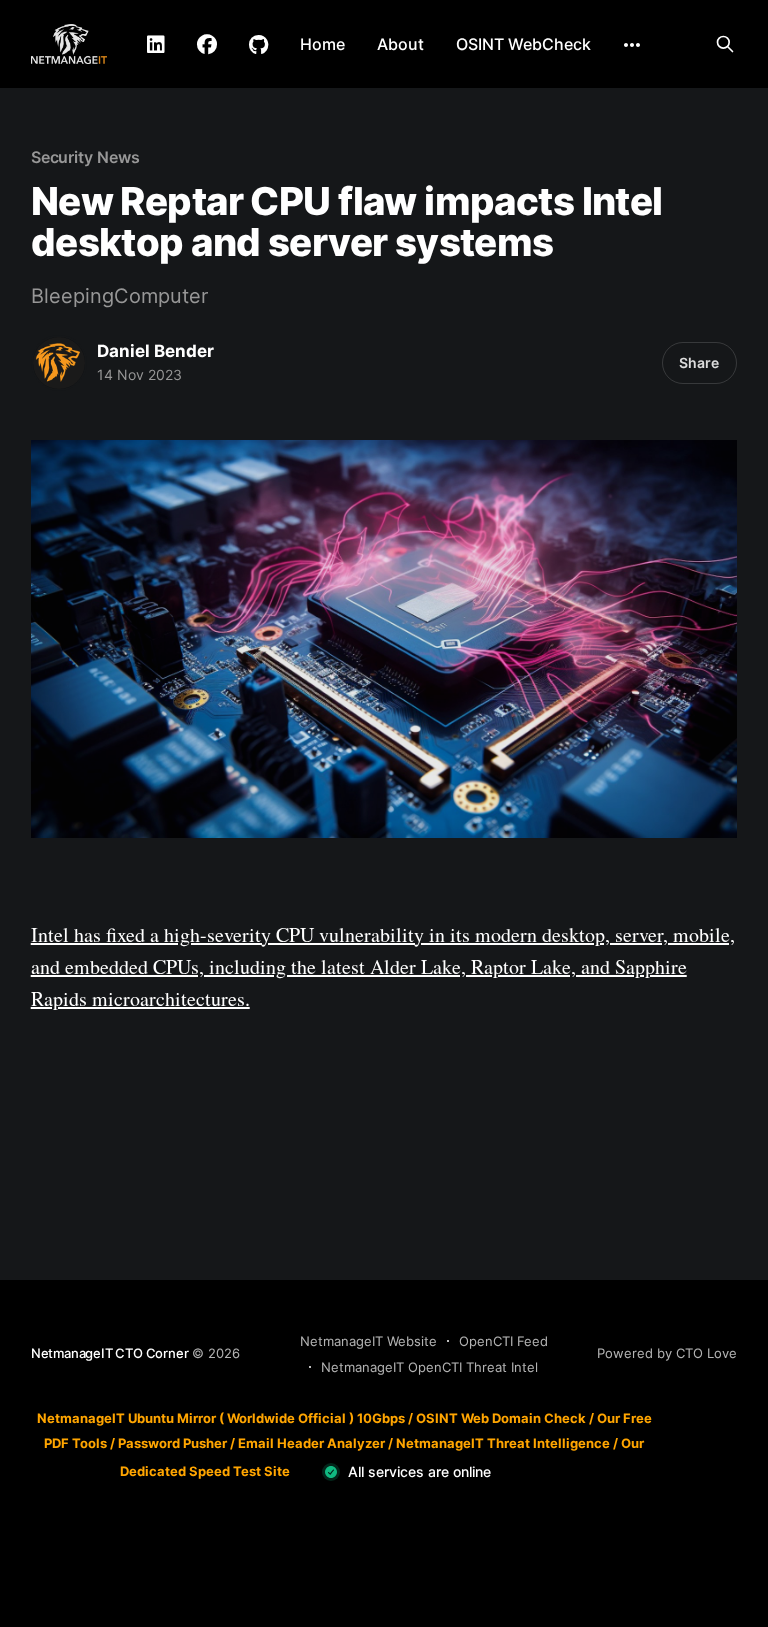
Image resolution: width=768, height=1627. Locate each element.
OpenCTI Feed (503, 1341)
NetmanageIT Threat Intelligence (503, 1443)
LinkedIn (156, 45)
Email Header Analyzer (311, 1443)
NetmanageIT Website (368, 1341)
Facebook (207, 45)
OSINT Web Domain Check (501, 1418)
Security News (85, 157)
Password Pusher (172, 1443)
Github (258, 45)
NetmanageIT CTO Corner (110, 1353)
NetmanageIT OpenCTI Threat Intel (429, 1367)
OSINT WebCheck (523, 44)
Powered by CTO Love (667, 1353)
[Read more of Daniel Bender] (59, 363)
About (400, 44)
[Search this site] (725, 44)
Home (322, 44)
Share (699, 362)
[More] (632, 45)
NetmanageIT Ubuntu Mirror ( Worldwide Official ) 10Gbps (221, 1418)
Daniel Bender (155, 351)
